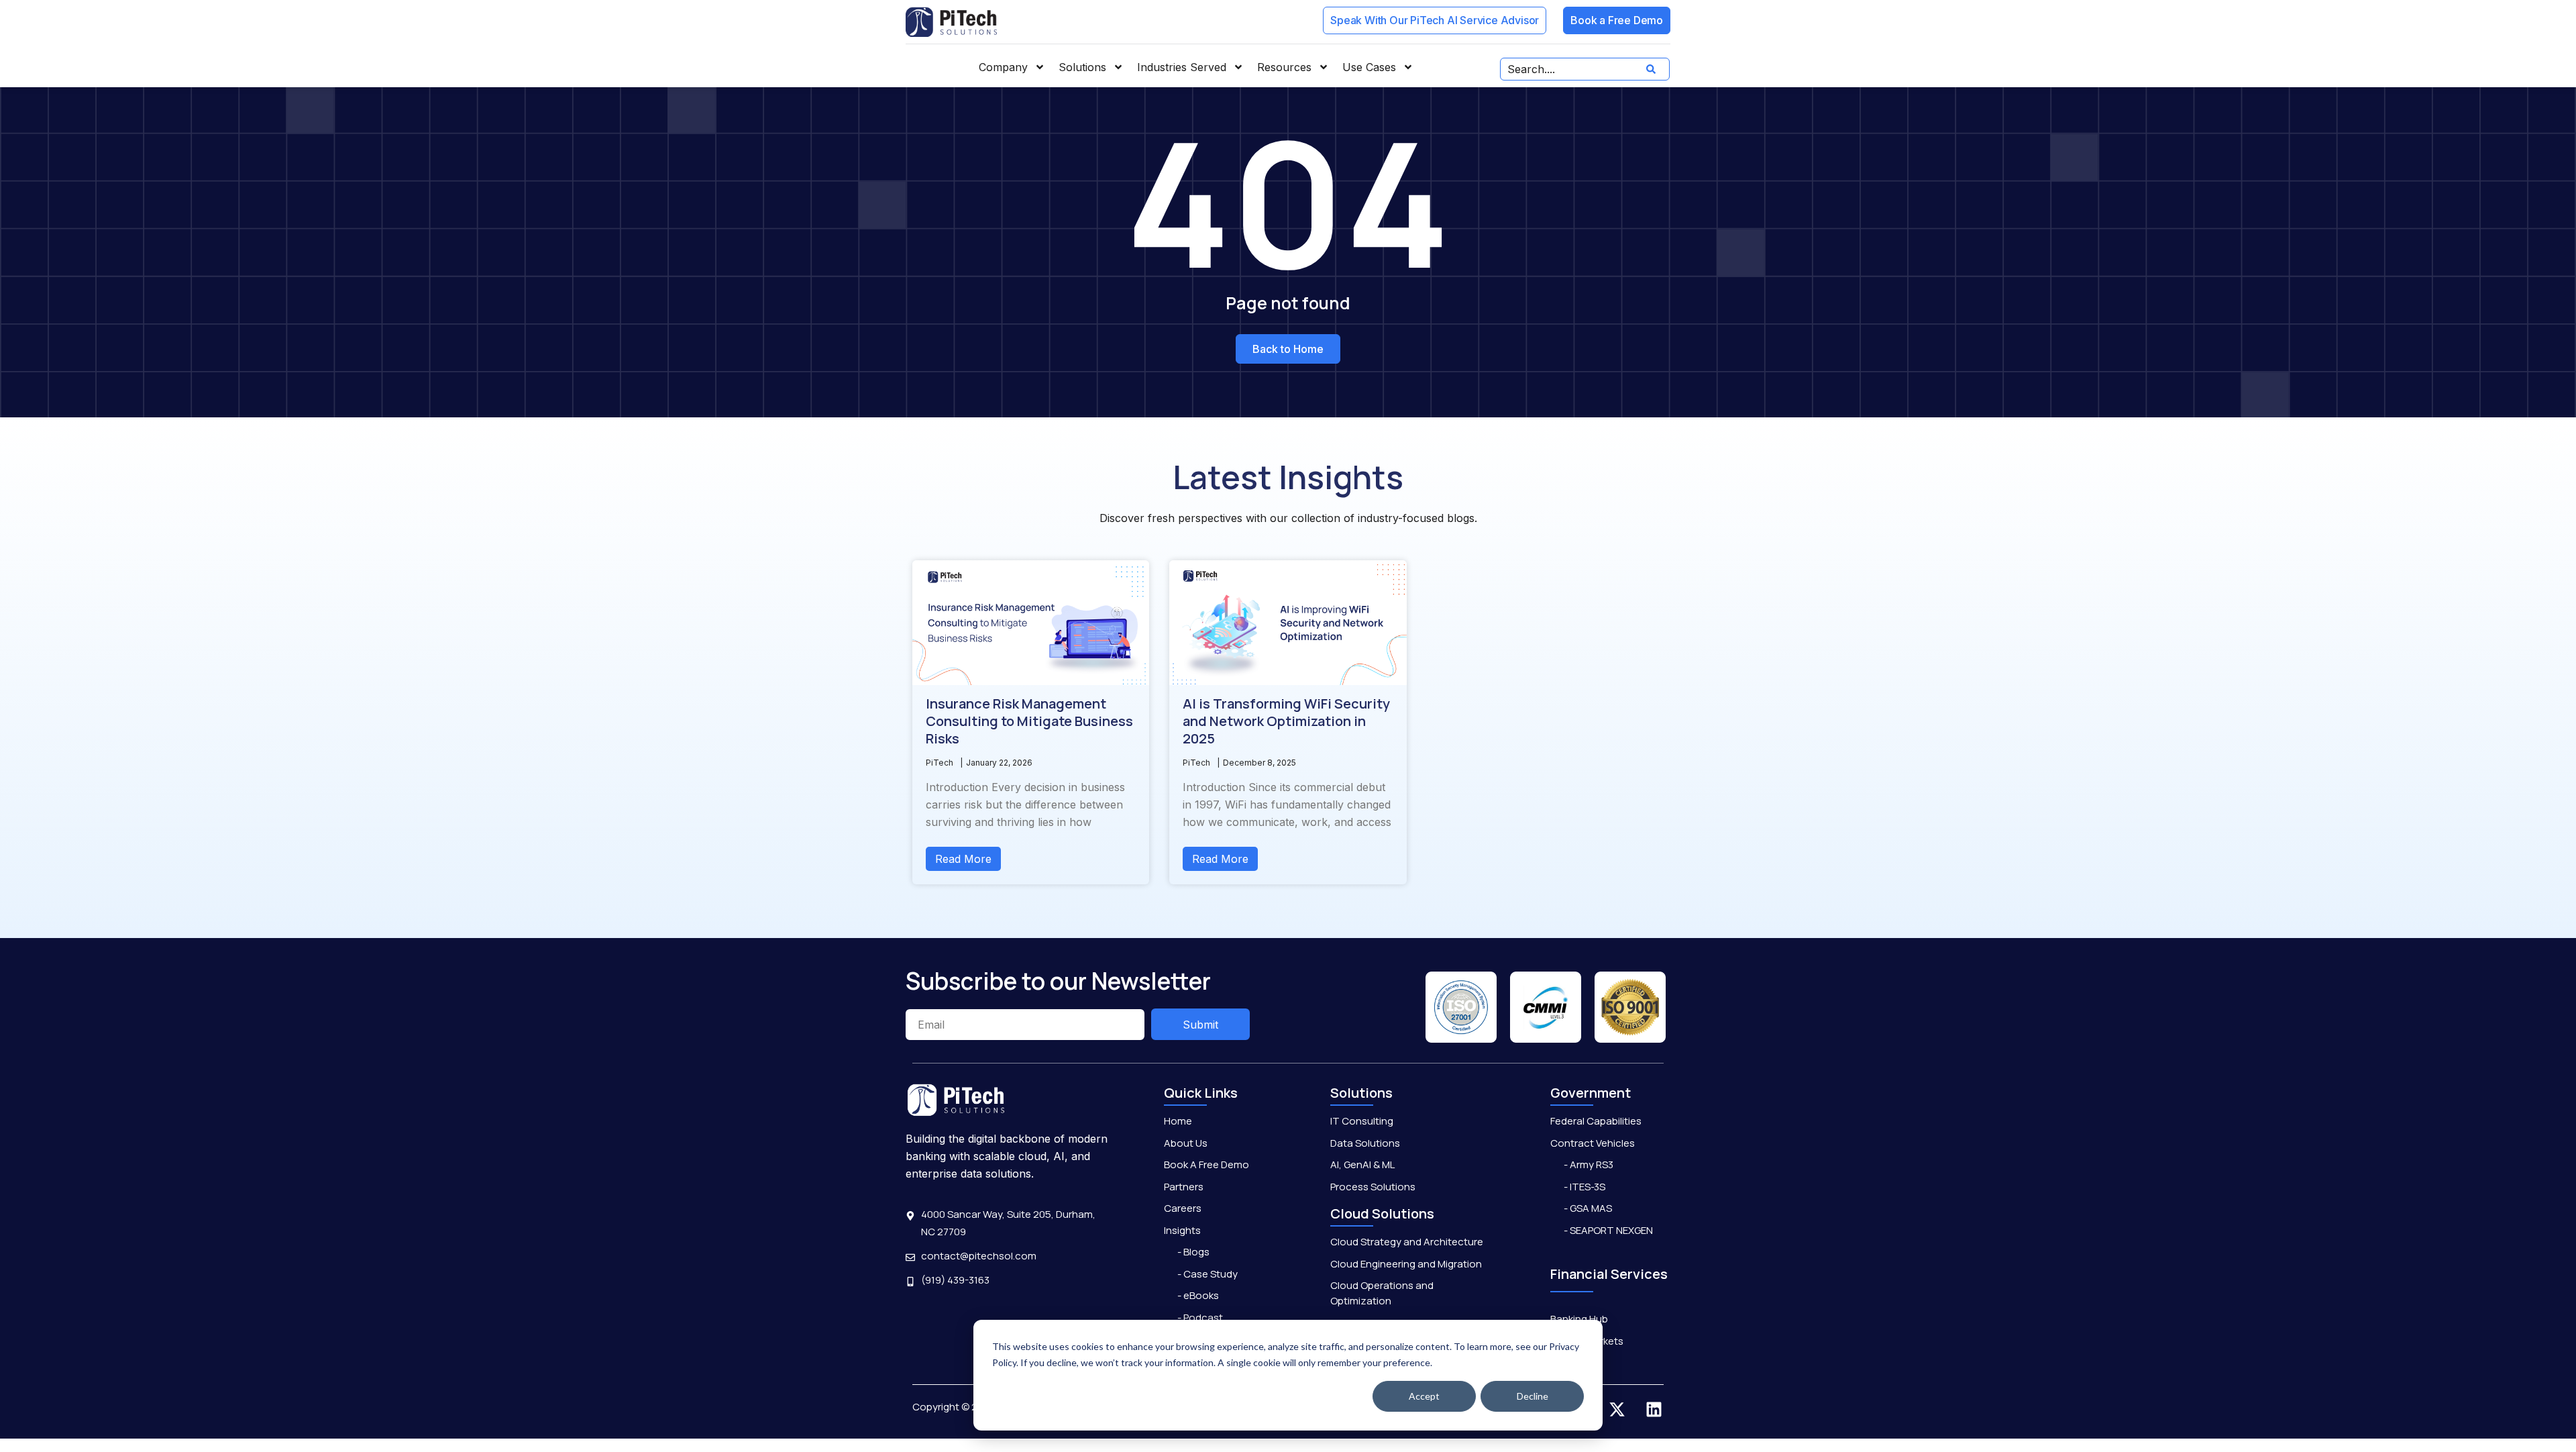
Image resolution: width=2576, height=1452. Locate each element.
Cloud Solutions (1382, 1213)
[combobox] (1585, 69)
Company (1003, 67)
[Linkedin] (1654, 1410)
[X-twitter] (1617, 1410)
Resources (1284, 67)
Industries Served (1182, 67)
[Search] (1654, 69)
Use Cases (1369, 67)
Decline (1533, 1396)
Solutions (1082, 67)
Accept (1424, 1396)
